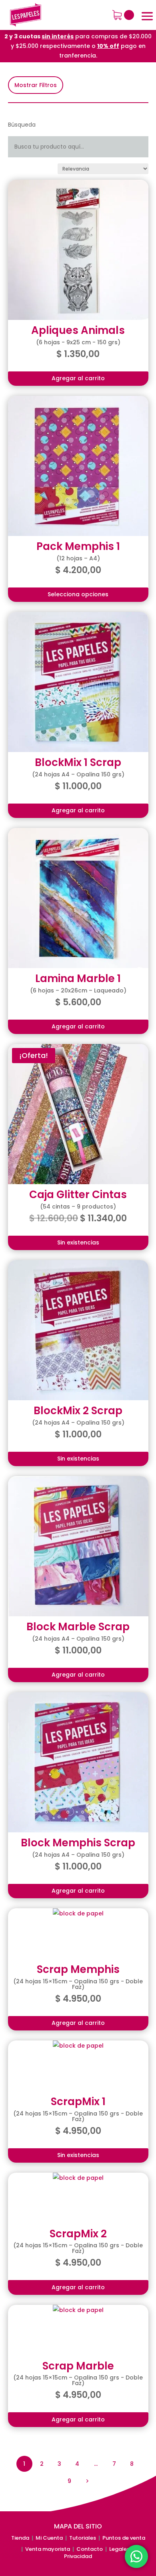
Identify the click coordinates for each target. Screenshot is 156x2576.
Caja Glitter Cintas (78, 1195)
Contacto (90, 2549)
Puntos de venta (124, 2538)
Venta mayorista (48, 2549)
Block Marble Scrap (78, 1627)
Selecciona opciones (78, 594)
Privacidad (78, 2556)
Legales (120, 2549)
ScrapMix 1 (78, 2102)
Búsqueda (22, 125)
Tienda (20, 2538)
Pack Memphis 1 (78, 546)
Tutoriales (83, 2538)
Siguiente (87, 2481)
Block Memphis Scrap (78, 1843)
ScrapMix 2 (78, 2234)
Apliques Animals (78, 330)
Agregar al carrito (78, 378)
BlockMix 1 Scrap (78, 762)
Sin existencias (78, 1242)
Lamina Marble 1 (78, 978)
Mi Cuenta (49, 2538)
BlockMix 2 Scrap (78, 1411)
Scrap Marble (78, 2366)
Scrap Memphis (78, 1969)
